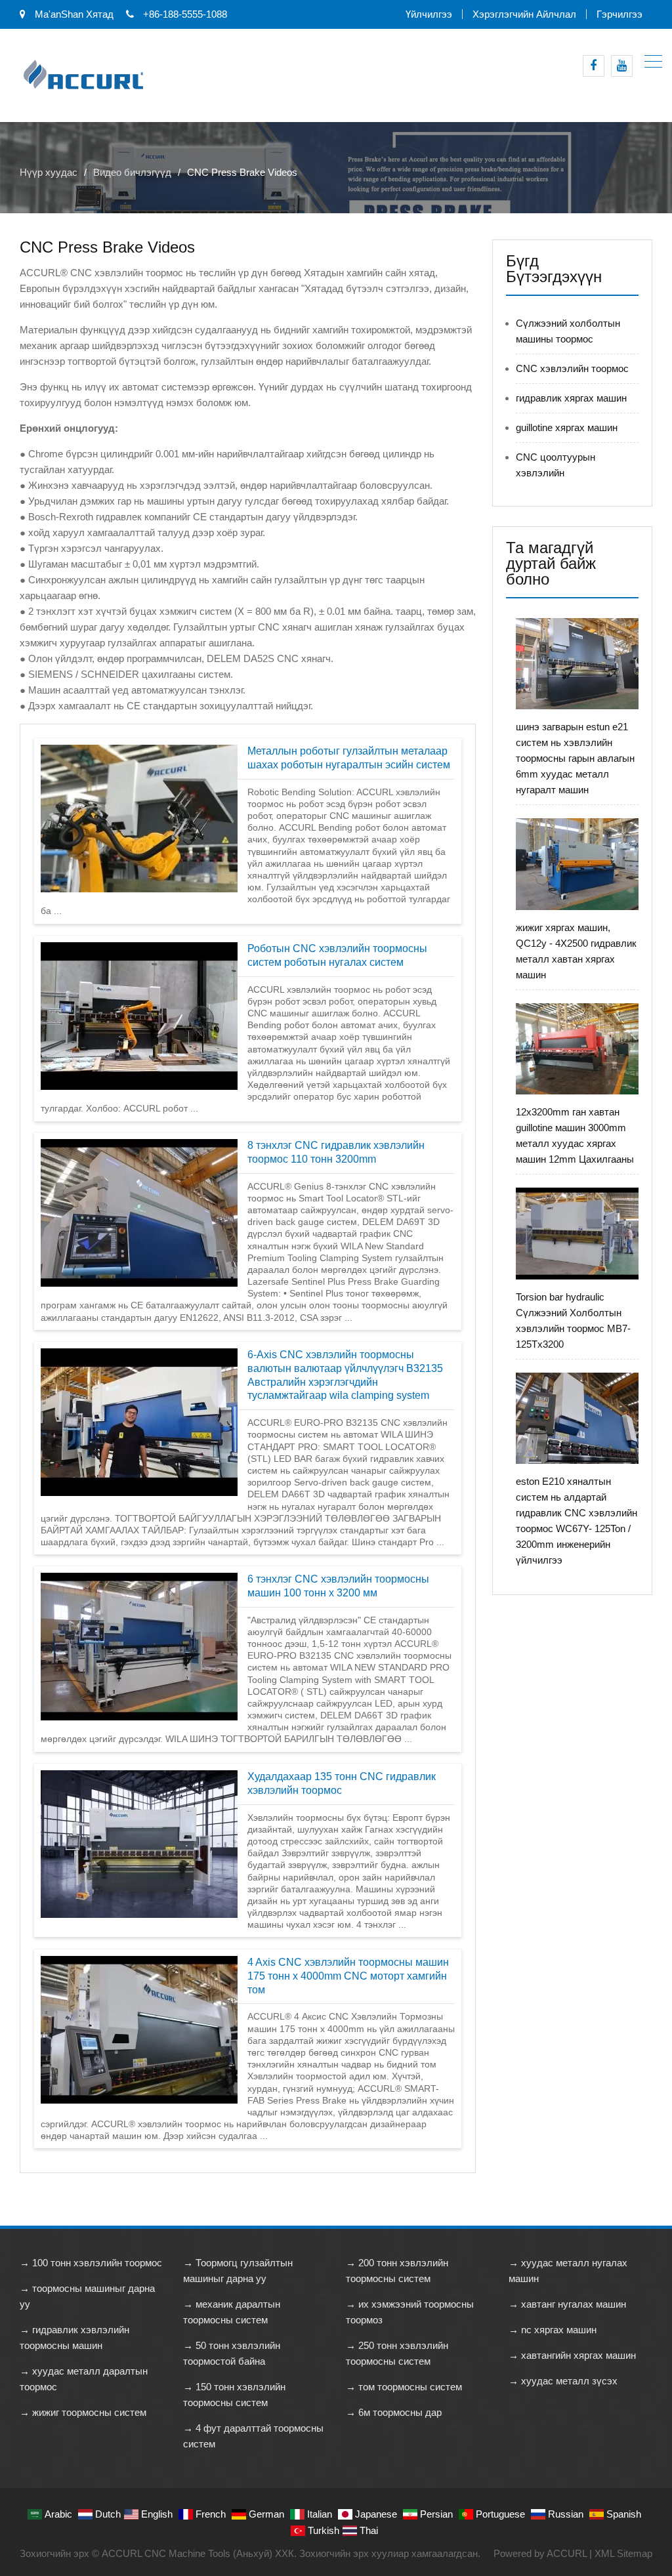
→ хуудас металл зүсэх (563, 2381)
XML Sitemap (623, 2553)
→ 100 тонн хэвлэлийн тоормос (91, 2263)
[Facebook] (594, 66)
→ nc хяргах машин (553, 2330)
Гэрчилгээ (619, 14)
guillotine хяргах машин (567, 427)
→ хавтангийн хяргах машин (572, 2355)
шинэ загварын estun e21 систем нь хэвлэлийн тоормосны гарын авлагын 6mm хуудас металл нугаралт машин (575, 758)
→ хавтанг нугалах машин (567, 2304)
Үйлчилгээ (429, 14)
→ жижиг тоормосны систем (83, 2412)
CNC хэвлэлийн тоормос (572, 368)
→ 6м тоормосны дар (394, 2412)
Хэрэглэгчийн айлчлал (524, 14)
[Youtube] (622, 66)
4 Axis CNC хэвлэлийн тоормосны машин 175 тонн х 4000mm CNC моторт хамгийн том (348, 1976)
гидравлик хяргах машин (571, 398)
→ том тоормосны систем (404, 2387)
